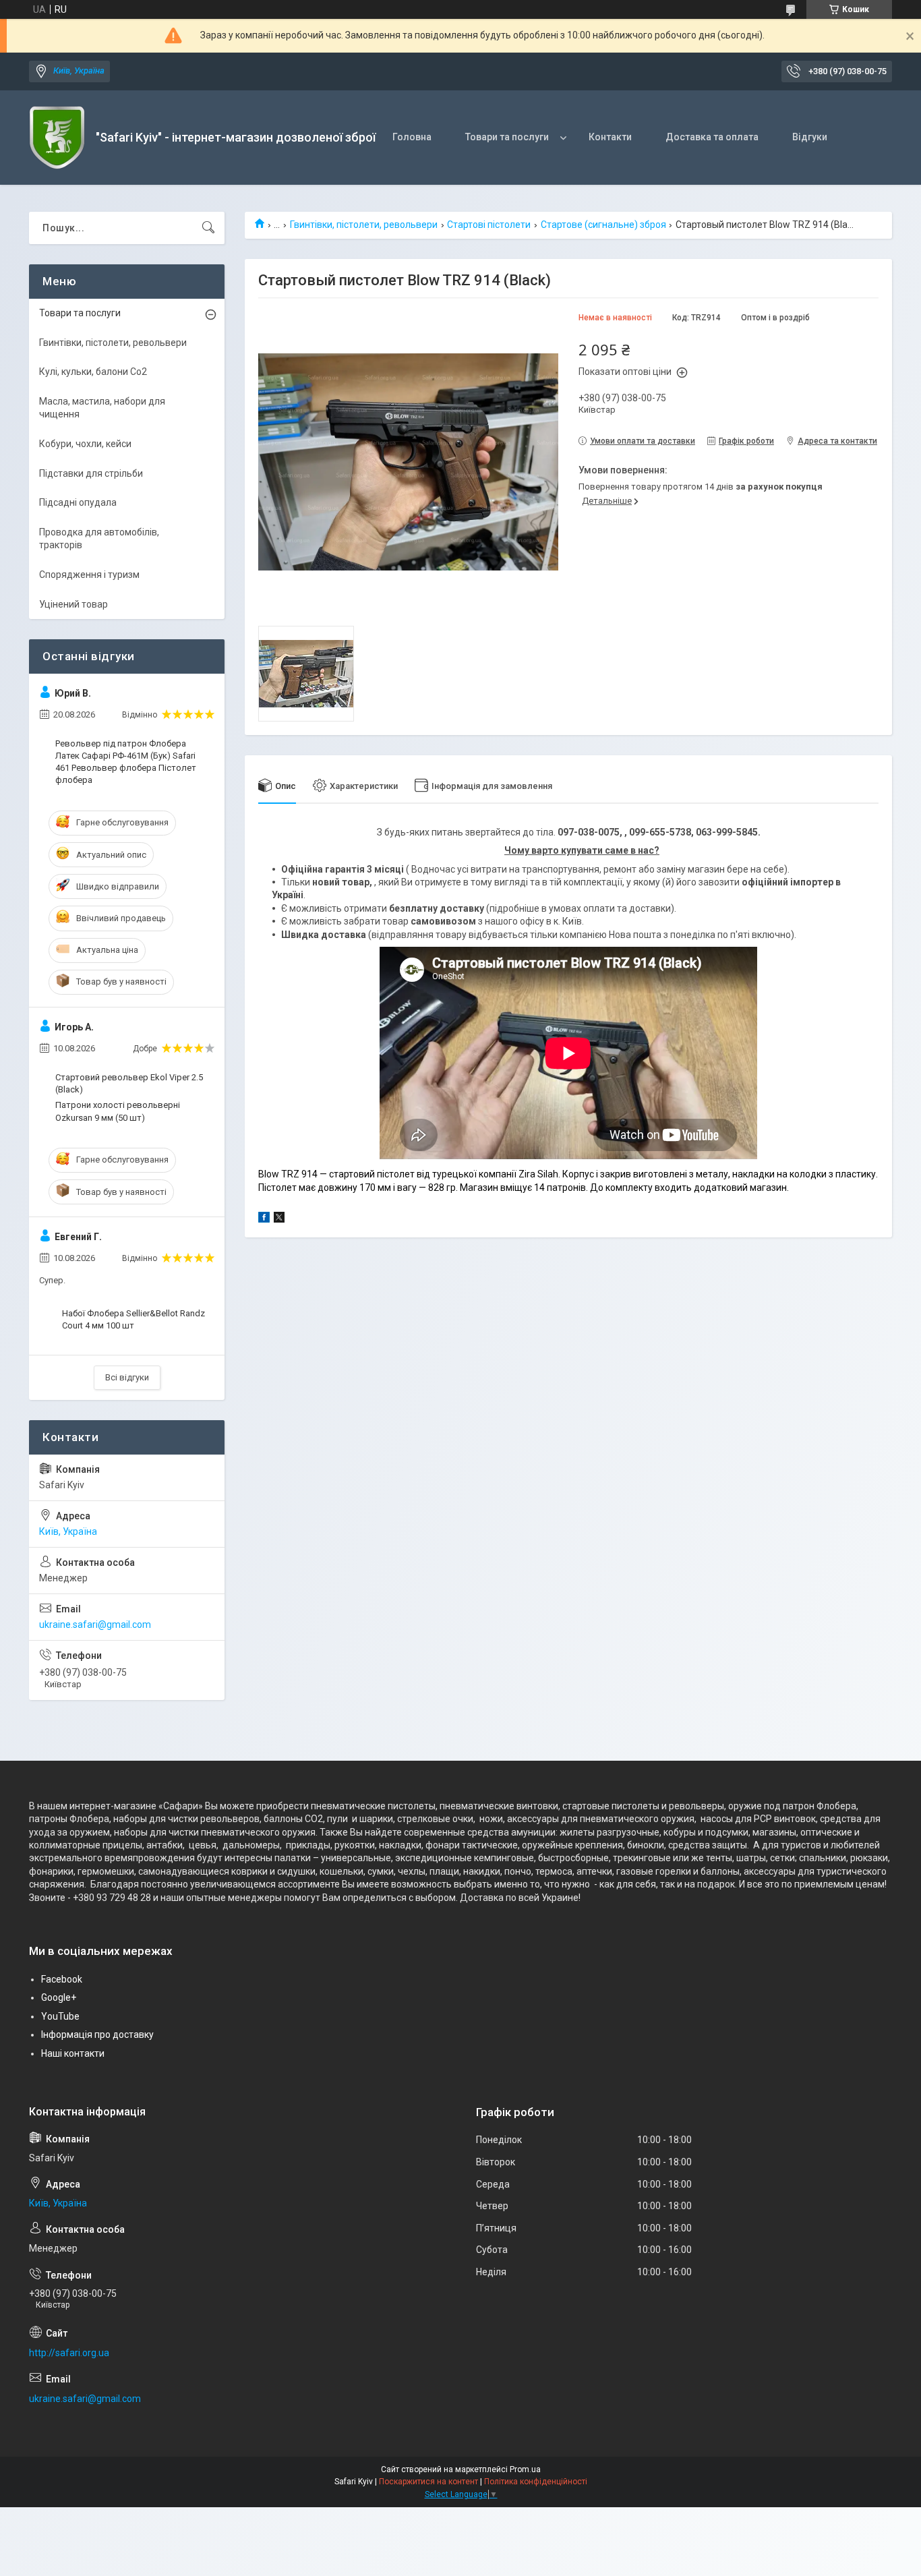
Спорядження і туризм (89, 575)
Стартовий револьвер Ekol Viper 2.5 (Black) (129, 1083)
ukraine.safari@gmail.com (95, 1624)
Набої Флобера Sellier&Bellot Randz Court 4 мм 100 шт (133, 1319)
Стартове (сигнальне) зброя (603, 225)
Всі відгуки (127, 1377)
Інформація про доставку (97, 2035)
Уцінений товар (73, 604)
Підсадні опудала (78, 502)
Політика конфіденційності (536, 2482)
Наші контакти (73, 2053)
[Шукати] (208, 228)
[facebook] (264, 1219)
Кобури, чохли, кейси (85, 444)
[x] (279, 1219)
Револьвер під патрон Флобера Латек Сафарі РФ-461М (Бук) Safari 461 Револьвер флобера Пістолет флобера (126, 762)
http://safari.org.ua (69, 2353)
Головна (412, 137)
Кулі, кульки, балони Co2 (93, 372)
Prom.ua (525, 2469)
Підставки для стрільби (91, 473)
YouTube (60, 2016)
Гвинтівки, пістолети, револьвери (364, 225)
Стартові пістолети (489, 225)
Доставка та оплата (712, 137)
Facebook (62, 1979)
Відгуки (810, 137)
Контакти (610, 137)
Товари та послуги (507, 137)
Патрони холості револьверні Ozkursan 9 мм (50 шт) (118, 1111)
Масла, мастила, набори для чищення (102, 408)
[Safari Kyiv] (57, 138)
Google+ (59, 1997)
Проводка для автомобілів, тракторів (99, 539)
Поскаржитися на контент (428, 2482)
